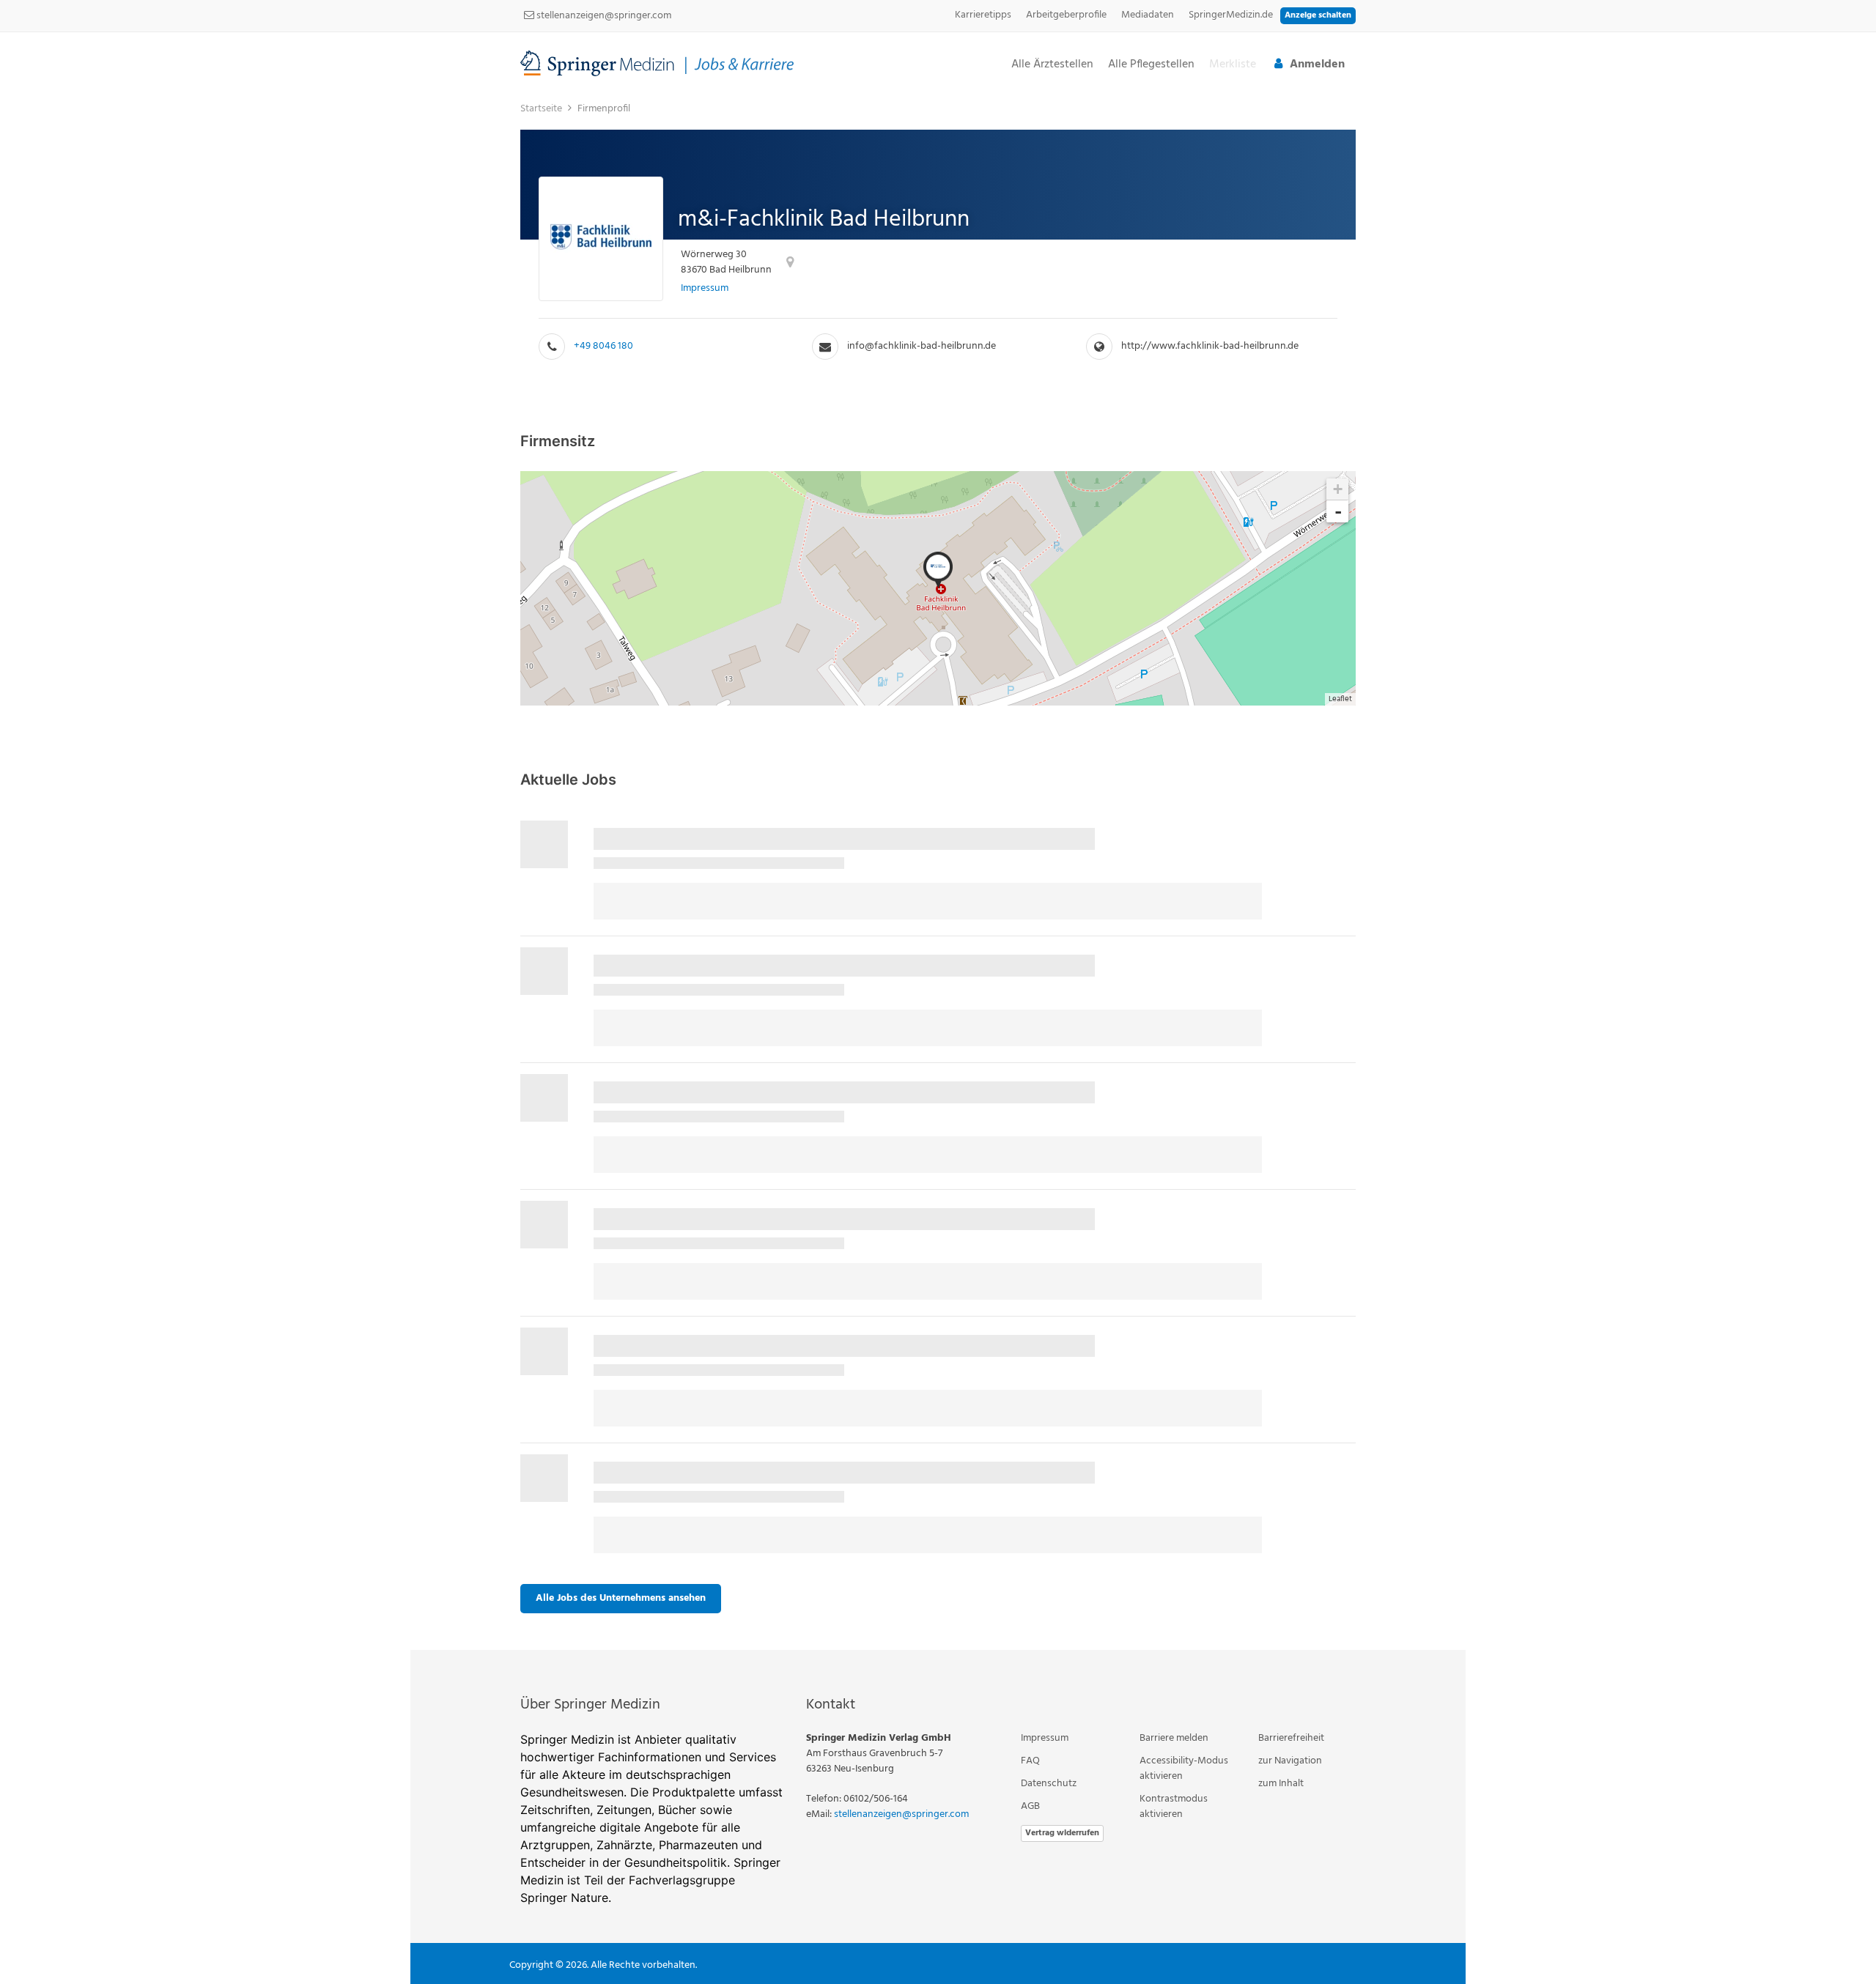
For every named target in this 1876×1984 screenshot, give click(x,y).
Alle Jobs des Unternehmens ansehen (621, 1598)
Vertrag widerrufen (1062, 1833)
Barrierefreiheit (1291, 1738)
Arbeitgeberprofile (1066, 15)
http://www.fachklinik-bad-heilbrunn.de (1210, 346)
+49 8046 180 (603, 346)
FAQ (1030, 1761)
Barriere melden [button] (1174, 1738)
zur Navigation (1290, 1761)
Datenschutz (1049, 1784)
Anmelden (1317, 64)
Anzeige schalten (1318, 15)
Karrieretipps (983, 15)
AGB (1030, 1806)
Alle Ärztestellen (1052, 65)
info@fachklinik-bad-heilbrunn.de (922, 346)
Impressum (705, 288)
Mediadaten (1148, 15)
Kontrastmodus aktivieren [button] (1174, 1807)
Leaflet (1340, 699)
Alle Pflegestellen (1151, 65)
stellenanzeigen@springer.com (603, 16)
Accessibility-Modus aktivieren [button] (1184, 1769)
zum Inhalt (1281, 1784)
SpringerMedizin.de (1231, 15)
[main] (938, 872)
